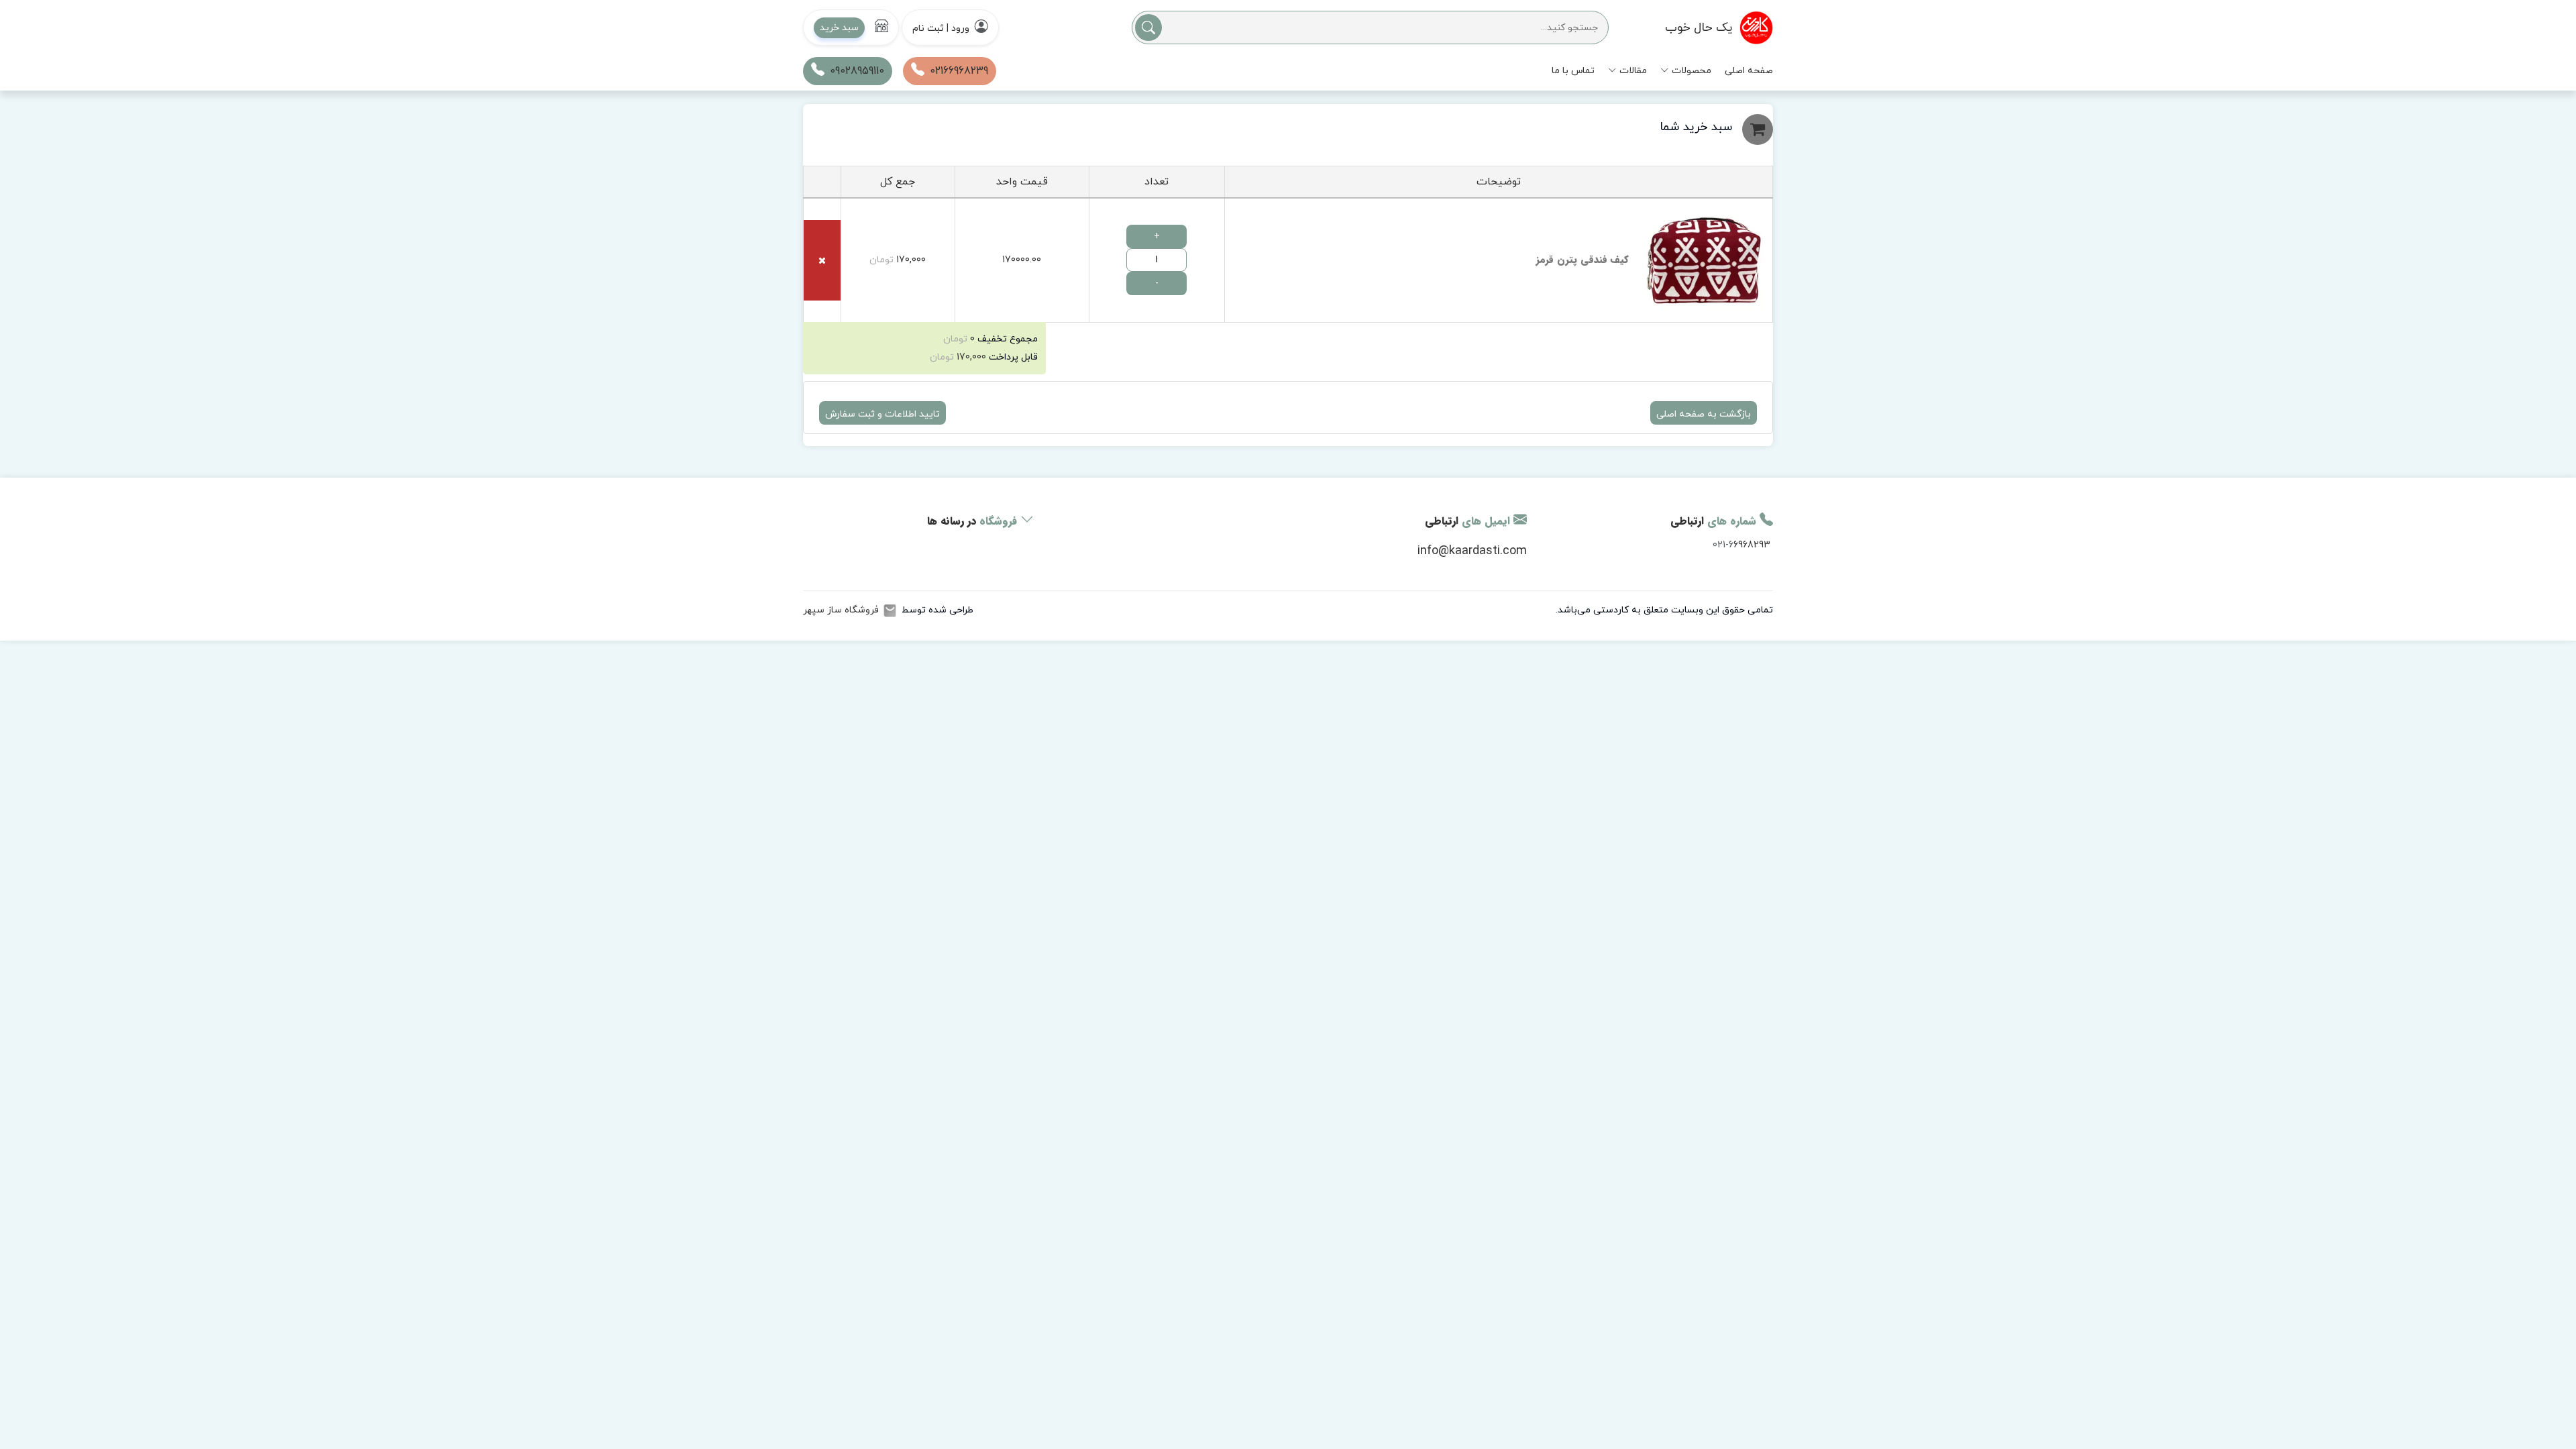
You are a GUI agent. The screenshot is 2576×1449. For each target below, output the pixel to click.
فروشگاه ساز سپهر (841, 610)
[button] (851, 28)
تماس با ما (1573, 71)
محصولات (1692, 71)
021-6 (1723, 545)
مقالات (1633, 71)
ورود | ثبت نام (941, 29)
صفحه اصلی (1749, 71)
